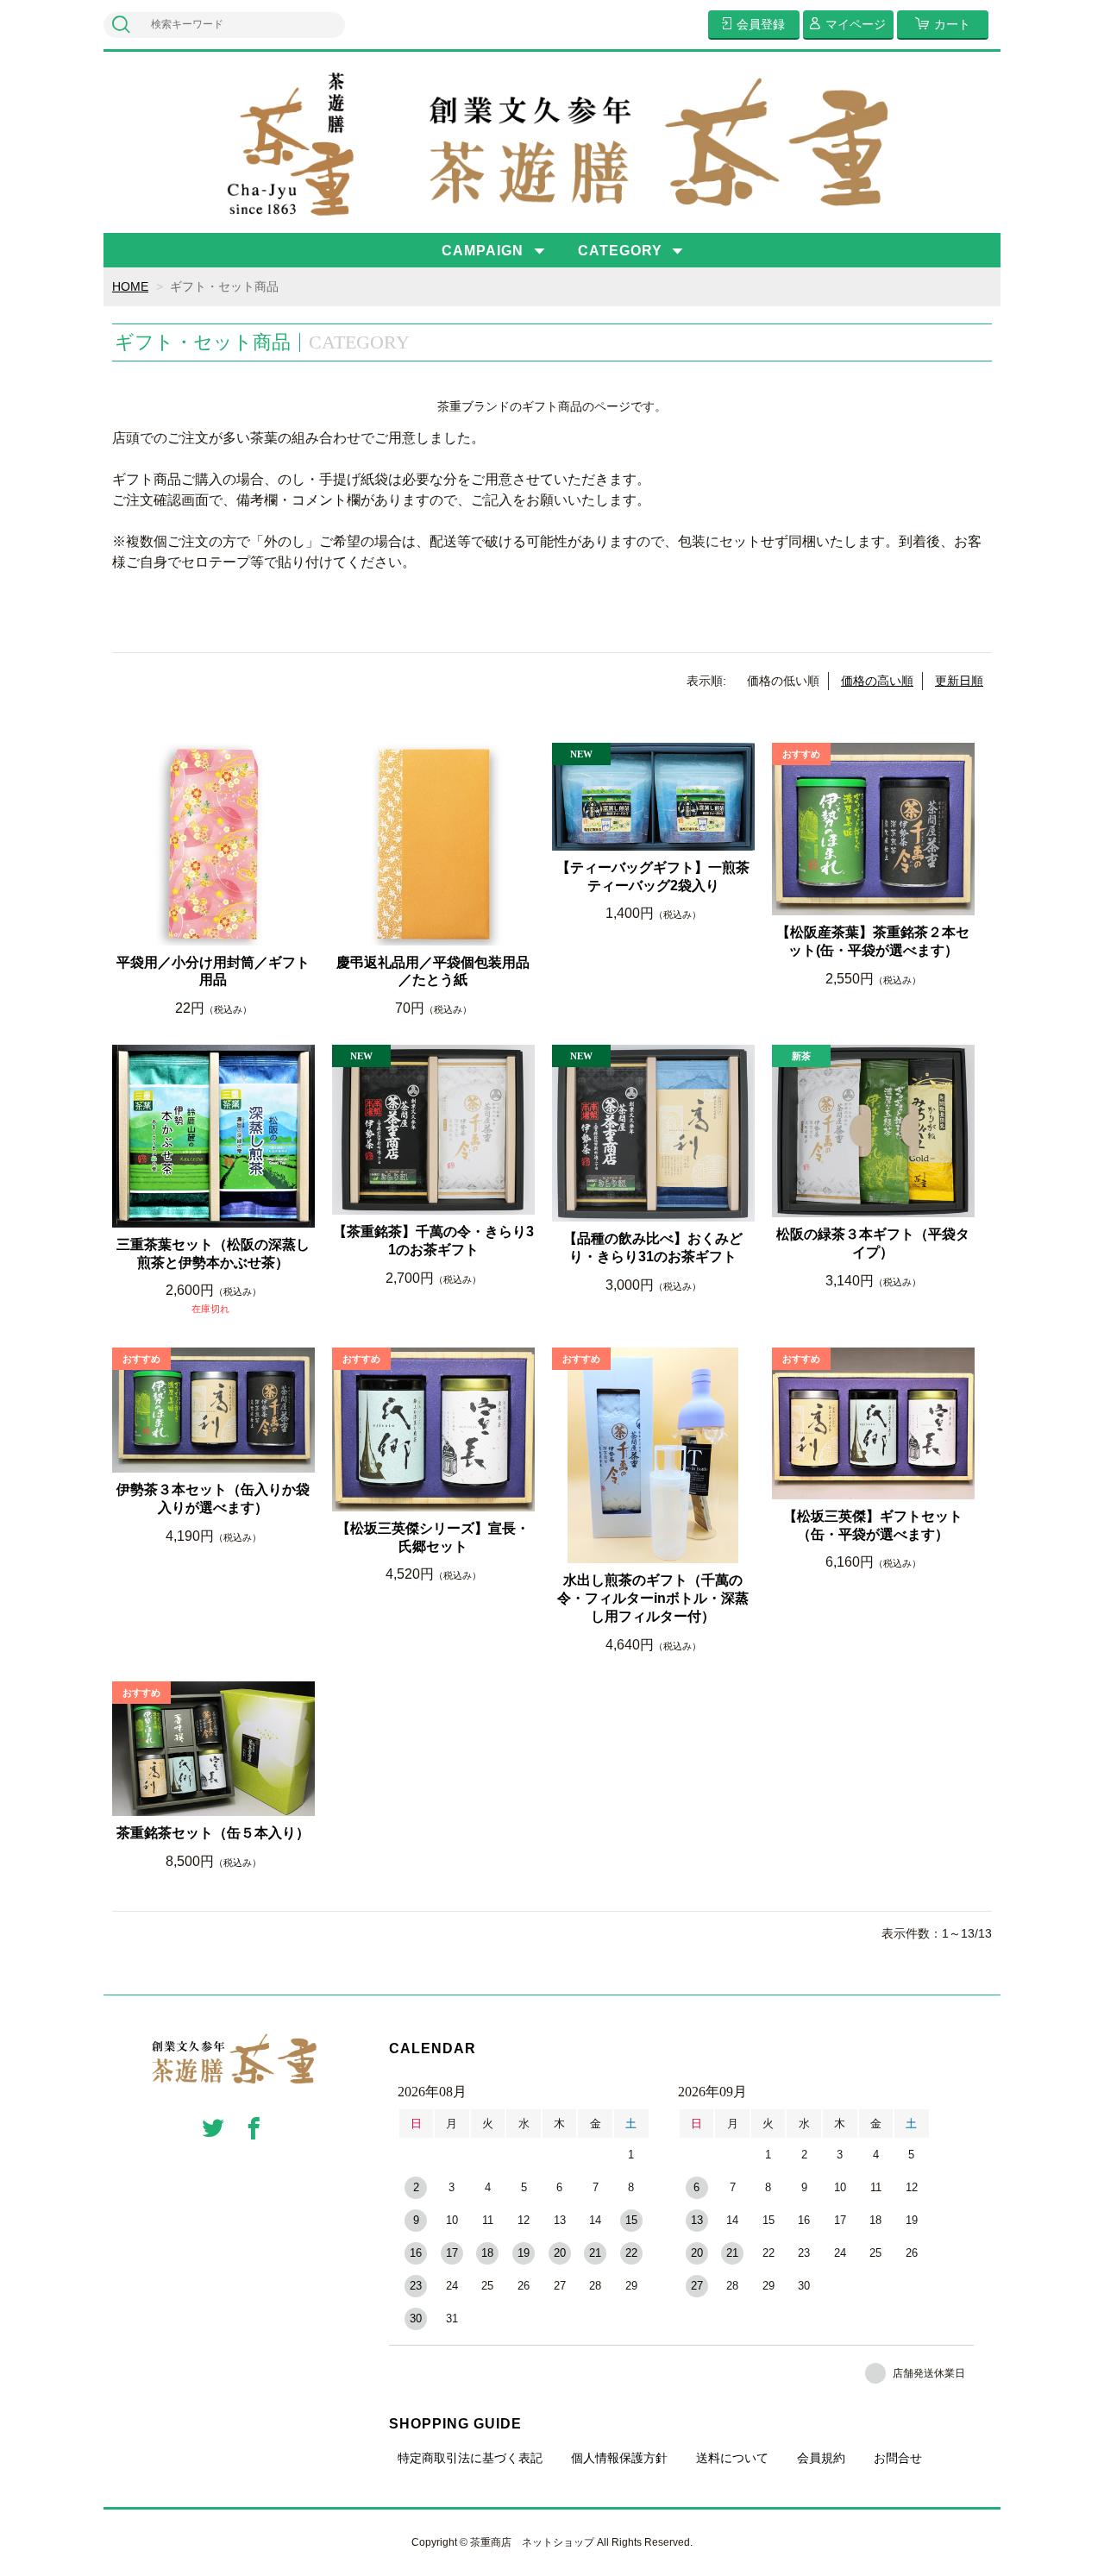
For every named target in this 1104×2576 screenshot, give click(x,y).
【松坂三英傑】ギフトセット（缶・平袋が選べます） (873, 1525)
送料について (732, 2458)
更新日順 (959, 681)
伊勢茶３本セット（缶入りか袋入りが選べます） (213, 1498)
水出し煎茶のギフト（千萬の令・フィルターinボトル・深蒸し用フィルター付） (653, 1598)
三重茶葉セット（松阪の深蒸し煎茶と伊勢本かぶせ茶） (213, 1253)
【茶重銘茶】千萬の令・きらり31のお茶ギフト (433, 1241)
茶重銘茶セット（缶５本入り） (213, 1833)
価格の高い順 (877, 681)
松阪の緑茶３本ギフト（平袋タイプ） (873, 1243)
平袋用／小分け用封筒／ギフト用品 (213, 971)
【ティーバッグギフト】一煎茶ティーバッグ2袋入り (653, 876)
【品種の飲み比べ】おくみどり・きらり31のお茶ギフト (653, 1247)
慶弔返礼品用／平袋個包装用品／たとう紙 (433, 971)
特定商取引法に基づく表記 (470, 2458)
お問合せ (898, 2458)
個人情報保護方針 (619, 2458)
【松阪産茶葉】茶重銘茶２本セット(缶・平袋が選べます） (873, 941)
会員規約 (821, 2458)
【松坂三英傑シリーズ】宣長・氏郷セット (433, 1537)
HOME (130, 286)
